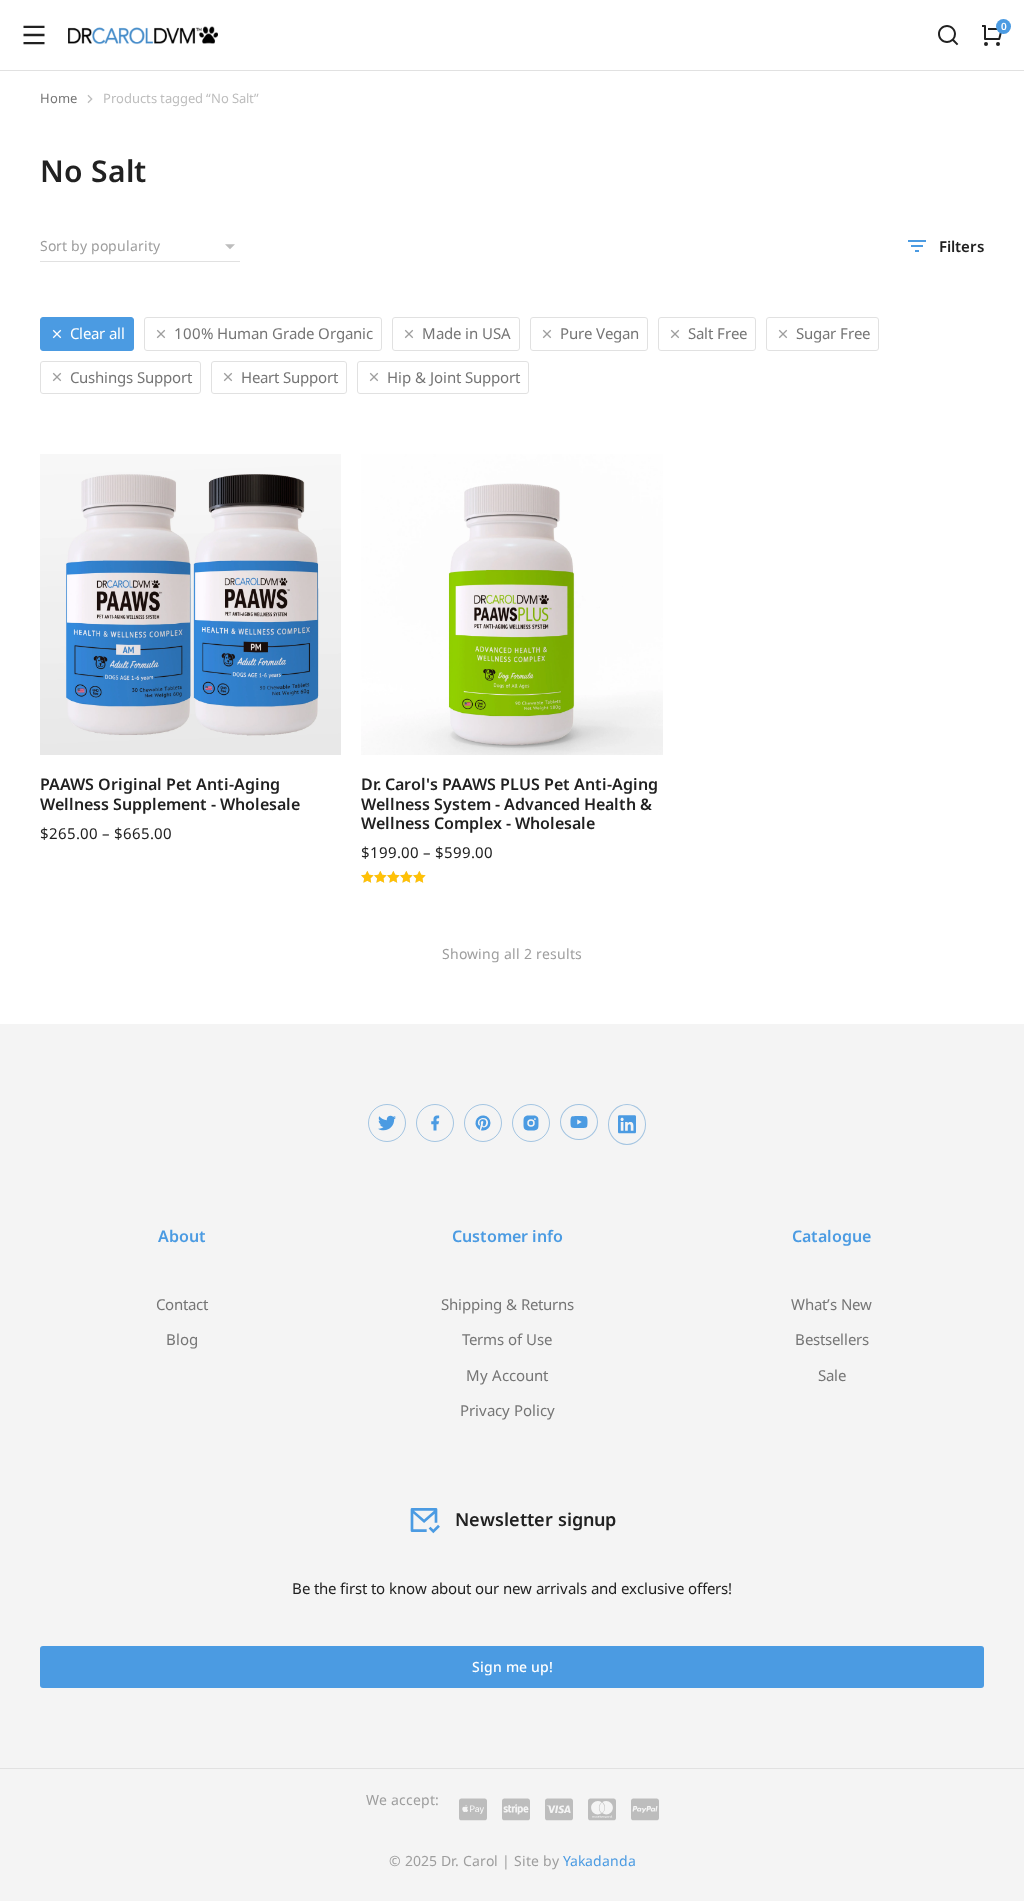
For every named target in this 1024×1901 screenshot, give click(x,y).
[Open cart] (992, 35)
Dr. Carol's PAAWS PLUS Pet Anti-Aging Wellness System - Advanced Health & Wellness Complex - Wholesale (509, 803)
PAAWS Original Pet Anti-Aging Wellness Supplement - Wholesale (170, 793)
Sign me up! (512, 1666)
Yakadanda (599, 1860)
